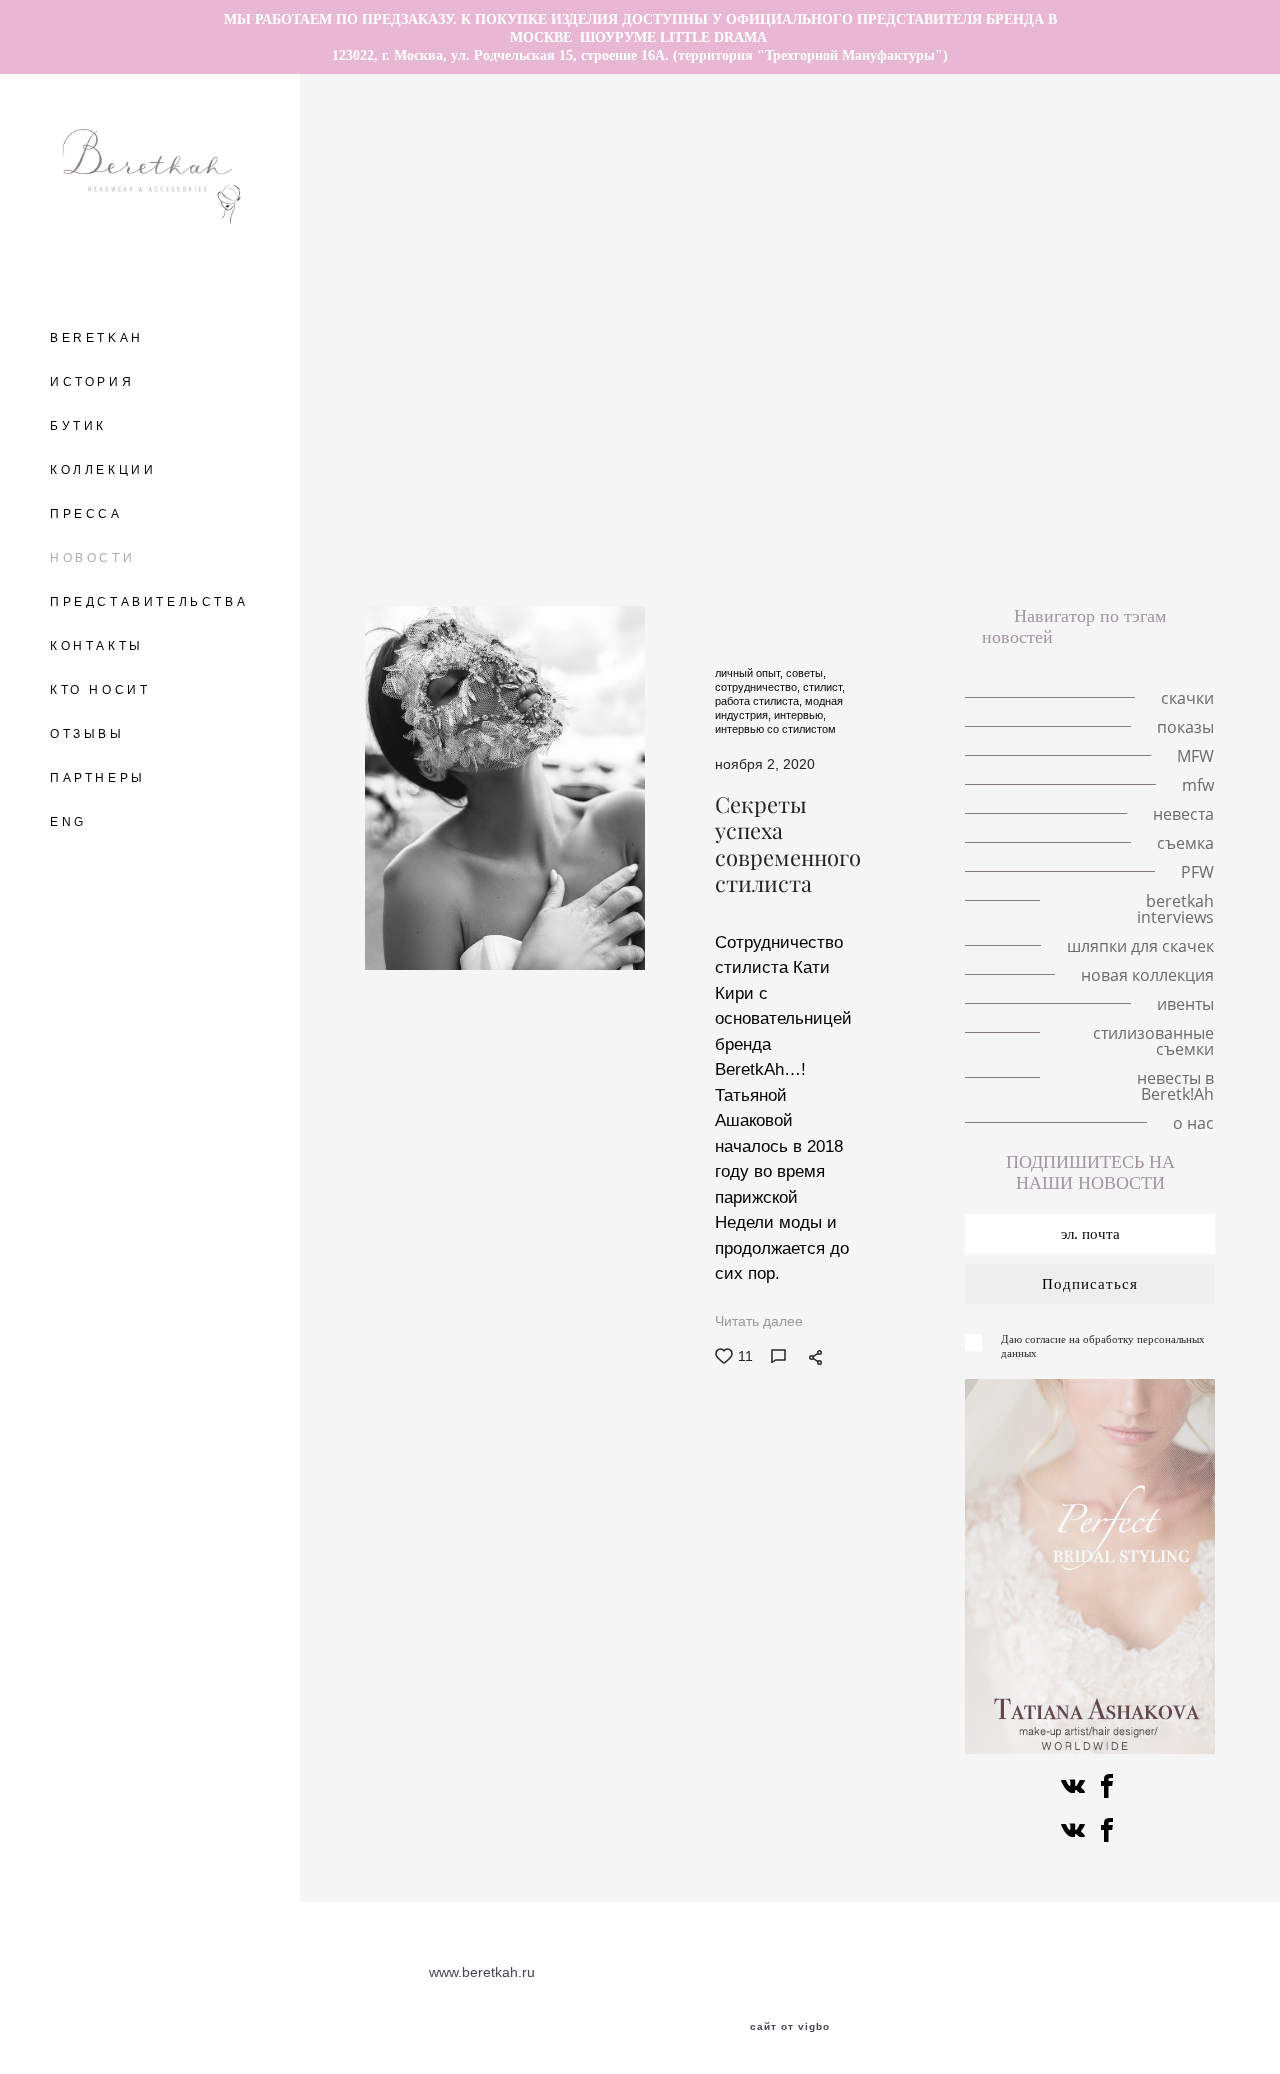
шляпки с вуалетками (584, 218)
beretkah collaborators (1033, 458)
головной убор (1121, 170)
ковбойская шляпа (950, 506)
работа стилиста (830, 362)
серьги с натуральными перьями (613, 290)
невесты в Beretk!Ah (850, 554)
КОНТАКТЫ (97, 646)
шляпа (1057, 290)
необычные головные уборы (574, 170)
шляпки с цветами (426, 218)
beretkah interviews (1175, 909)
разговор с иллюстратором (796, 146)
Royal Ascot (1106, 266)
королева (765, 242)
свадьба (924, 314)
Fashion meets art (518, 458)
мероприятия (626, 362)
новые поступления (1026, 530)
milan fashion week (915, 218)
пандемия (689, 194)
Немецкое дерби (433, 434)
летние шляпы (448, 146)
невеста (1005, 314)
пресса (418, 530)
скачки (1027, 170)
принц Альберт (660, 338)
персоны (1063, 482)
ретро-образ (995, 410)
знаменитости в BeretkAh (472, 362)
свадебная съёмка (809, 314)
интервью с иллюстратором (915, 242)
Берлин (719, 170)
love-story (870, 170)
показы (1057, 242)
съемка (529, 410)
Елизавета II (1146, 242)
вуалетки (978, 482)
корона (1177, 218)
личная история (802, 194)
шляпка (953, 170)
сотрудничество (1097, 338)
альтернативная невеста (1117, 506)
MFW (1186, 266)
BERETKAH (97, 338)
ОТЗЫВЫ (87, 734)
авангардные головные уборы (1011, 146)
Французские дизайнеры (538, 482)
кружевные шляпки (1066, 218)
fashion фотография (803, 338)
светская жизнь (508, 386)
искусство (500, 530)
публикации (1045, 386)
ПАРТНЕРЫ (98, 778)
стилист (723, 362)
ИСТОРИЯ (92, 382)
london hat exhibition (432, 266)
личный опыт (540, 338)
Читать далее (759, 1321)
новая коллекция (878, 530)
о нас (959, 554)
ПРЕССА (86, 514)
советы (782, 410)
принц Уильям (883, 266)
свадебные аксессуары (443, 506)
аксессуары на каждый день (1004, 362)
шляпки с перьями (942, 194)
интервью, (800, 715)
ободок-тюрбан (636, 386)
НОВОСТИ (92, 558)
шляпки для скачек (608, 506)
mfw (762, 290)
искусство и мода (616, 530)
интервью (399, 386)
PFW (619, 458)
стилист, (824, 687)
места (791, 170)
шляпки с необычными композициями (582, 242)
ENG (68, 822)
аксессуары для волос (462, 194)
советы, (806, 673)
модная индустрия (959, 338)
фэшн (600, 410)
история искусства (1019, 434)
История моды (1109, 410)
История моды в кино (1099, 194)
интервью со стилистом (791, 386)
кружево (1085, 314)
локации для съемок (941, 290)
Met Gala (401, 242)
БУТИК (78, 426)
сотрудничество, (759, 687)
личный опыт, (750, 673)
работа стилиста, (760, 701)
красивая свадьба (584, 314)
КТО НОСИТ (100, 690)
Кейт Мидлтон (572, 266)
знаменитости (1163, 482)
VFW (1196, 290)
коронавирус (937, 386)
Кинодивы (595, 194)
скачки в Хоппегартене (590, 434)
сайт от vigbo (790, 2027)
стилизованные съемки (681, 554)
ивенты (1140, 530)
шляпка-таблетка (422, 290)
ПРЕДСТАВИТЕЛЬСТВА (149, 602)
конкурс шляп (886, 434)
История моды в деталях (727, 266)
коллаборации (880, 410)
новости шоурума (440, 314)
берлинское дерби (753, 434)
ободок (1145, 362)
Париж (824, 290)
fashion (911, 458)
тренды (1131, 290)
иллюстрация (877, 482)
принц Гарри (999, 266)
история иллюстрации (754, 218)
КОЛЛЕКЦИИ (103, 470)
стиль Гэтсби (689, 410)
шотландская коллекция (726, 482)
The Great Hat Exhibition (602, 146)
